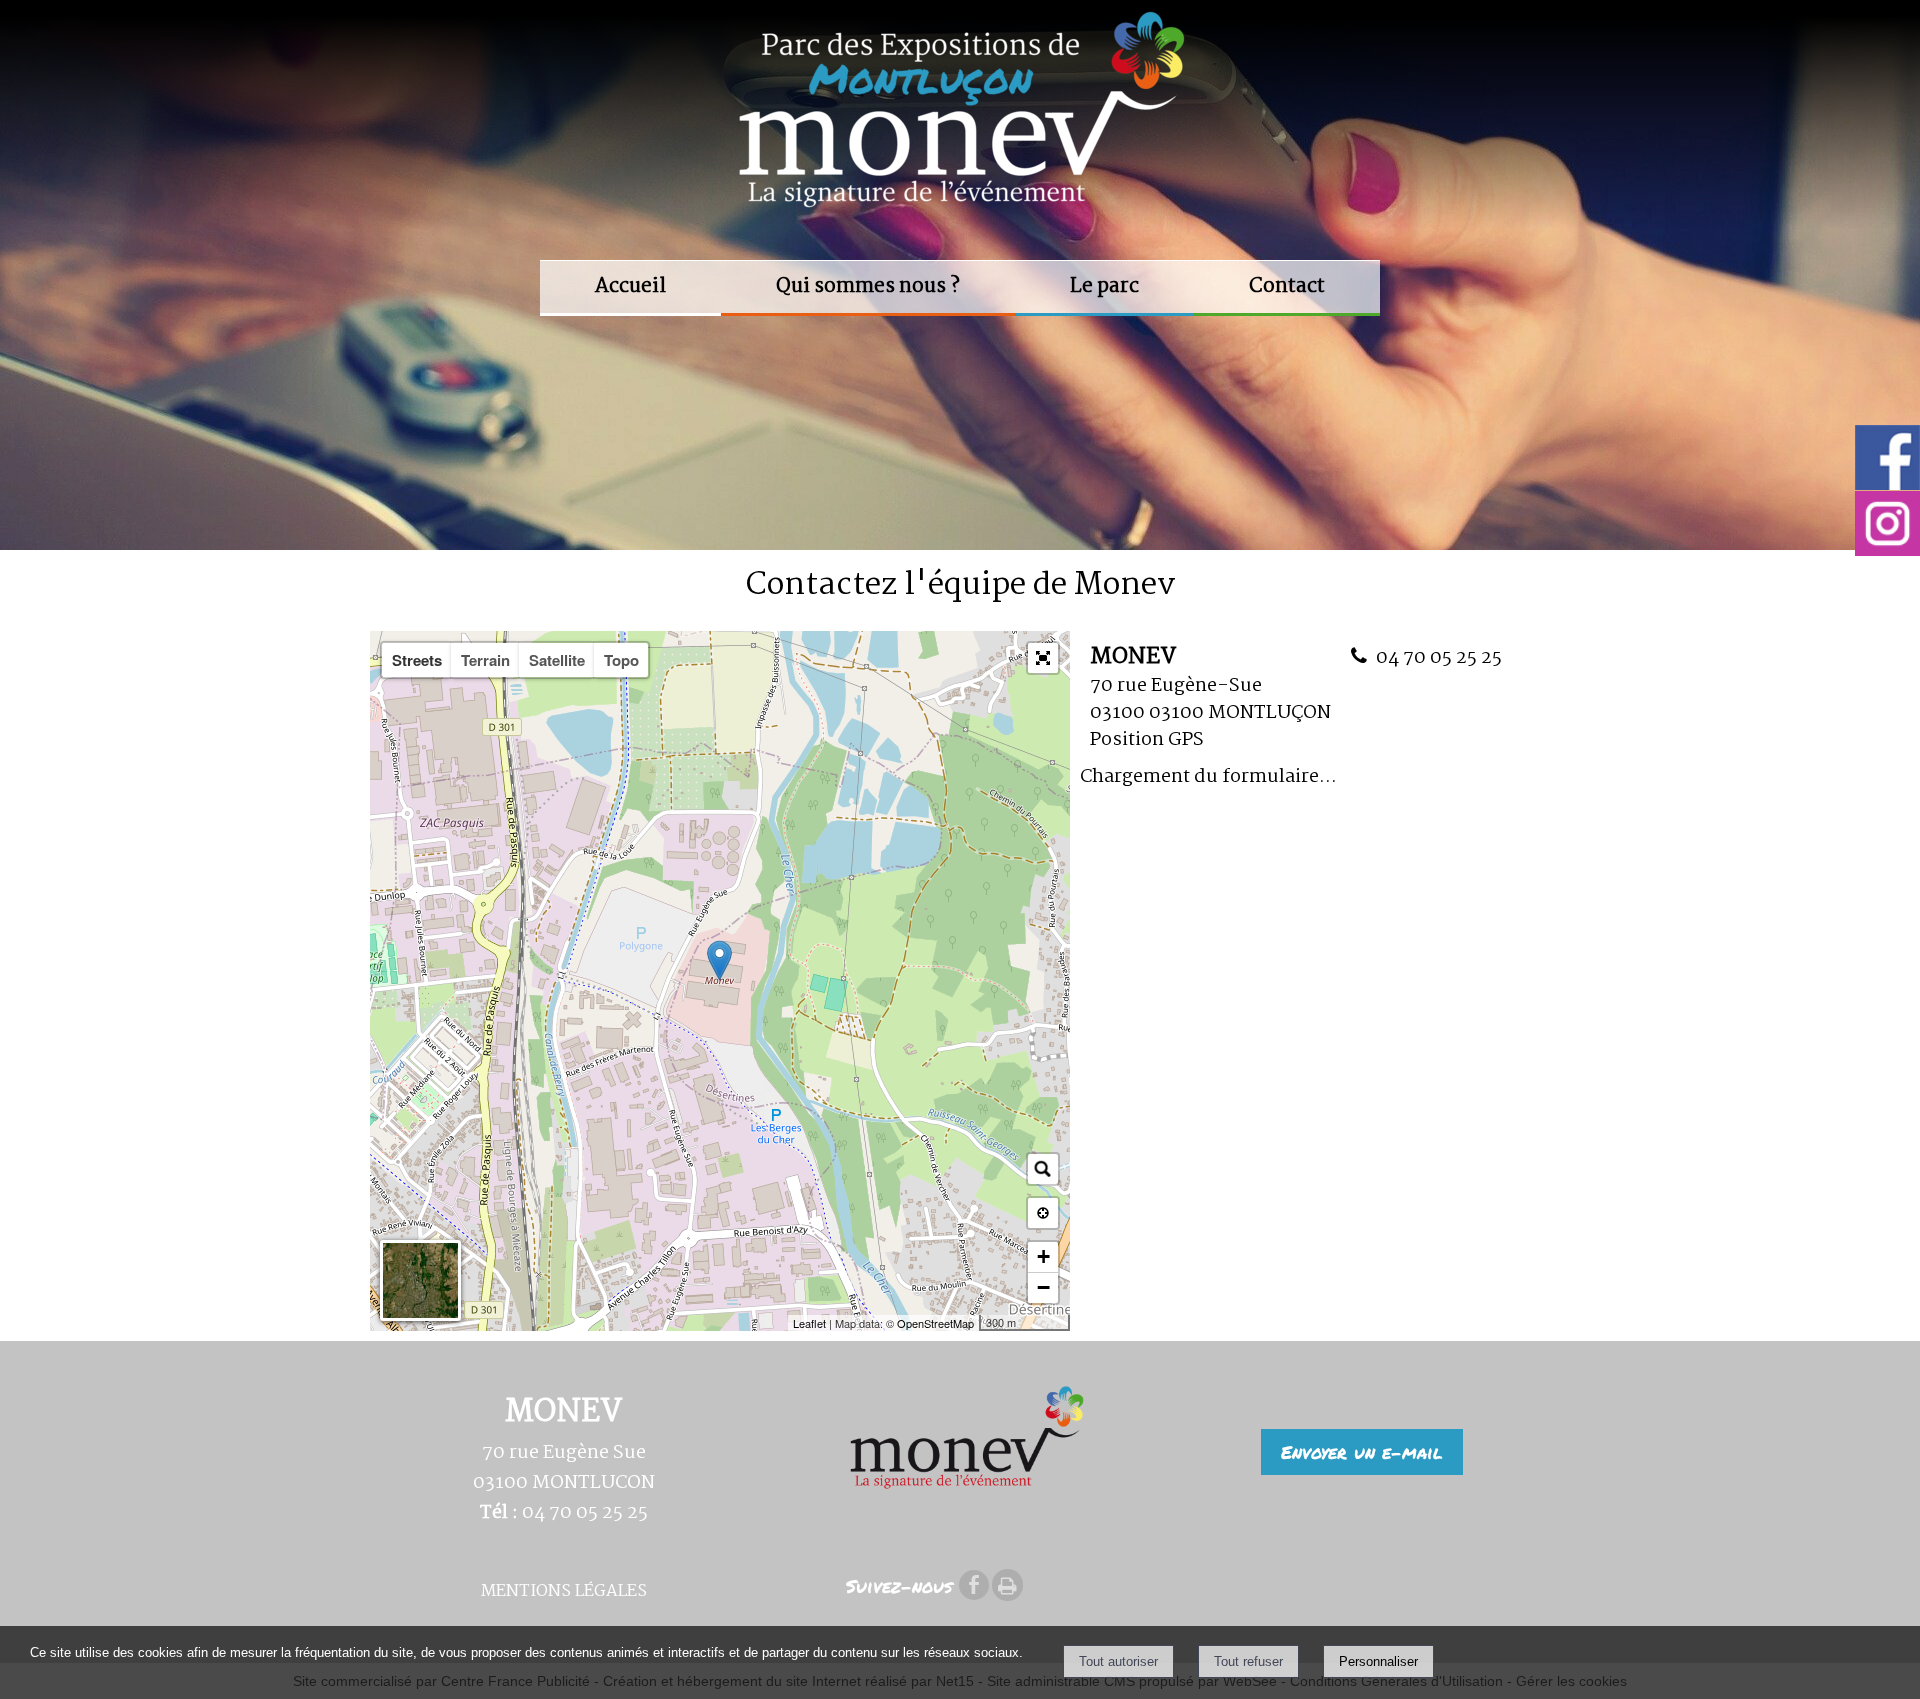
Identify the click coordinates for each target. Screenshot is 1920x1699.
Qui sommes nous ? (868, 287)
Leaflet (809, 1323)
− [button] (1043, 1287)
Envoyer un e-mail (1362, 1452)
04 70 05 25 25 (1439, 658)
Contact (1287, 287)
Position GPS (1147, 740)
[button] (1043, 658)
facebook (974, 1584)
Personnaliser (1378, 1661)
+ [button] (1043, 1256)
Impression (1007, 1585)
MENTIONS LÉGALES (564, 1591)
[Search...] (1043, 1169)
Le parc (1104, 287)
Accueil (630, 287)
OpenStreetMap (935, 1323)
